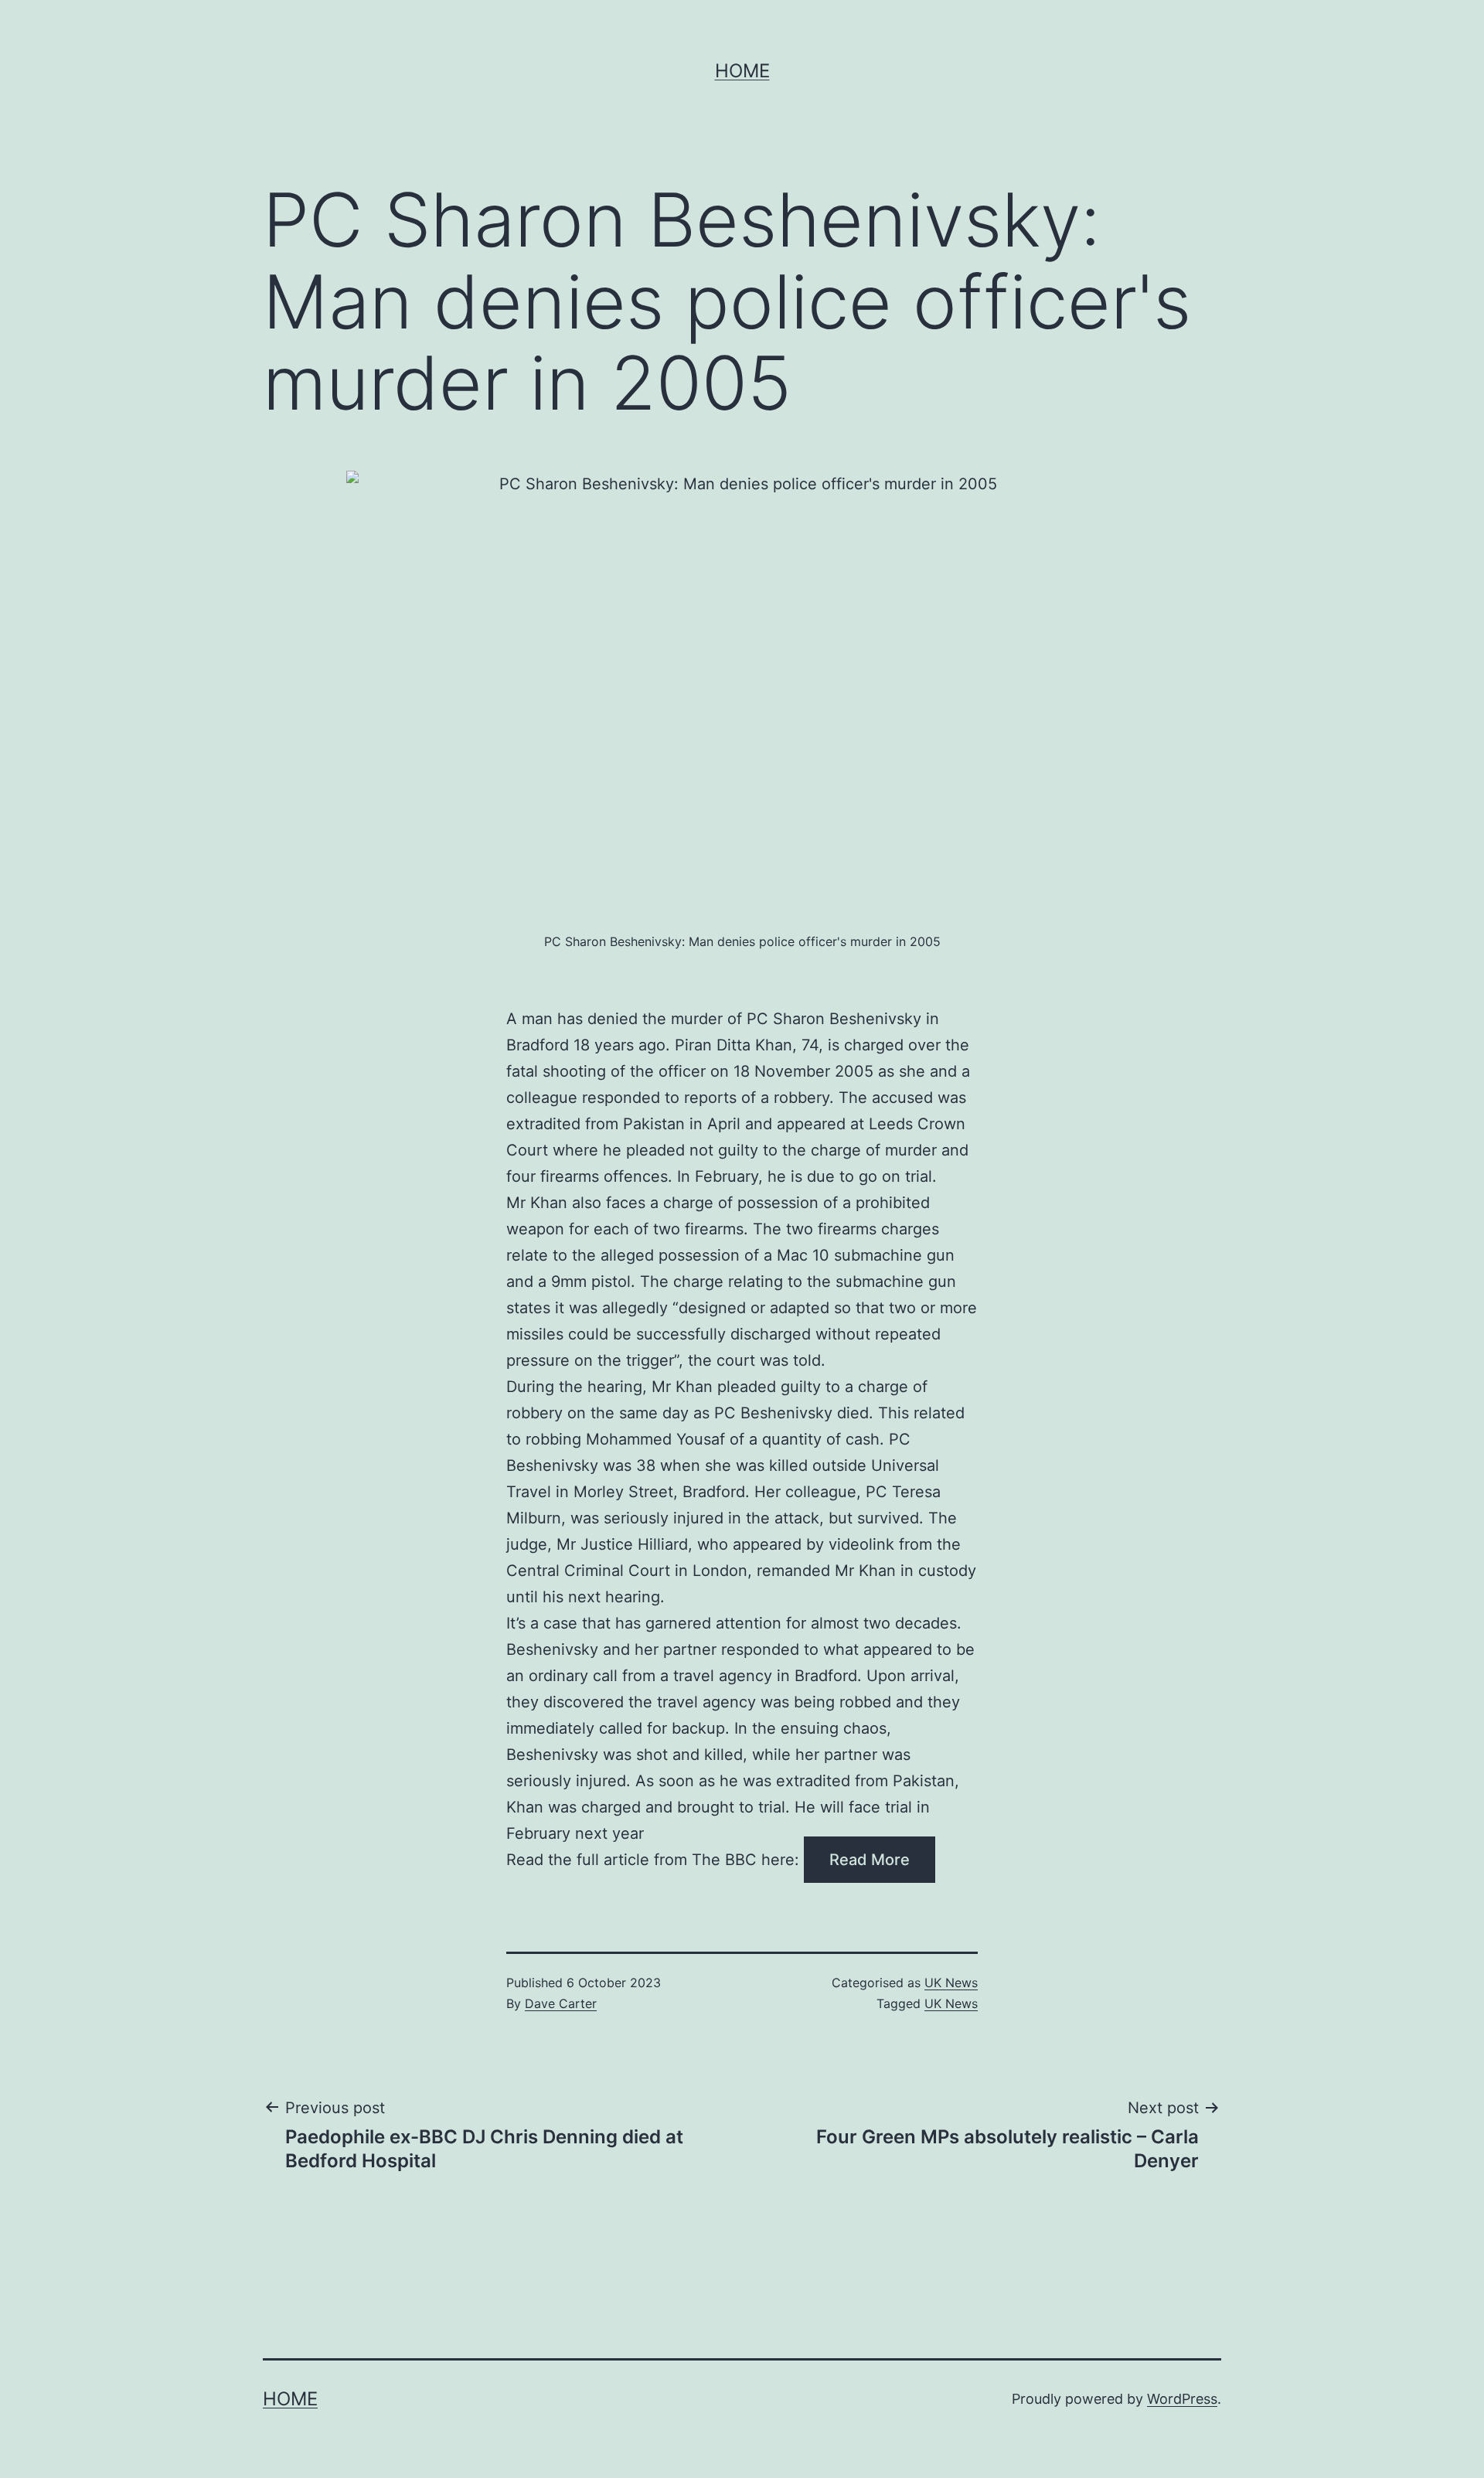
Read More (870, 1860)
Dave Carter (561, 2003)
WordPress (1182, 2399)
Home (742, 71)
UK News (951, 1983)
